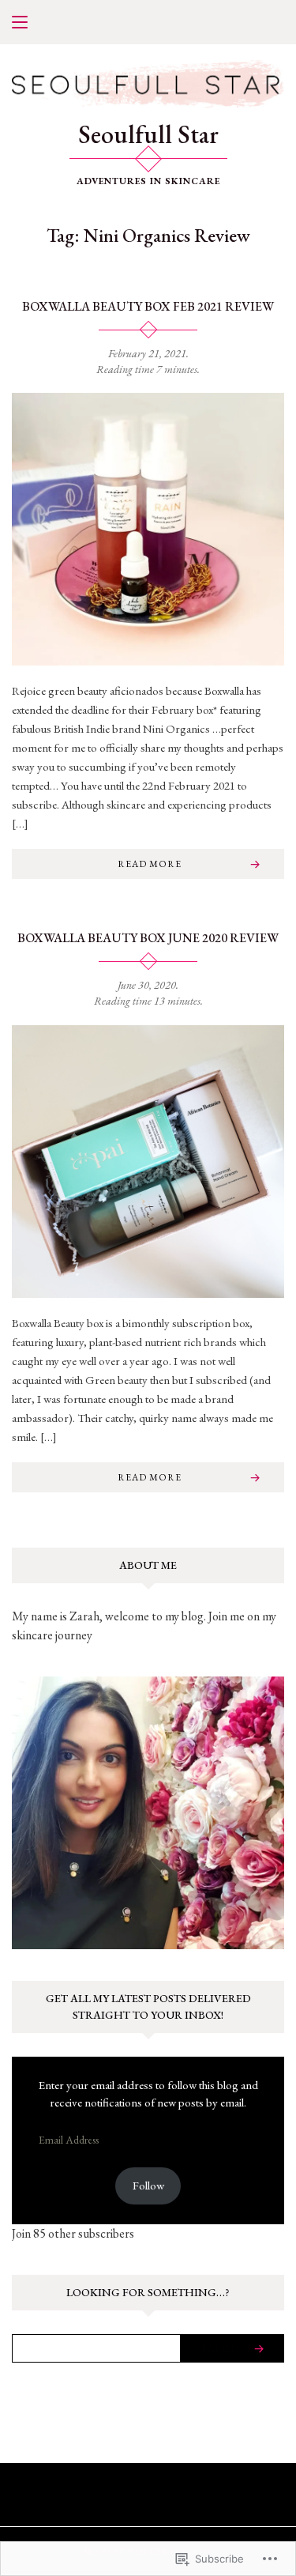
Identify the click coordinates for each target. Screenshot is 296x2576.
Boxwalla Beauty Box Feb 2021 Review (148, 306)
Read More (150, 864)
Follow (148, 2185)
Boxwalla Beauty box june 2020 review (148, 938)
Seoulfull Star (148, 134)
